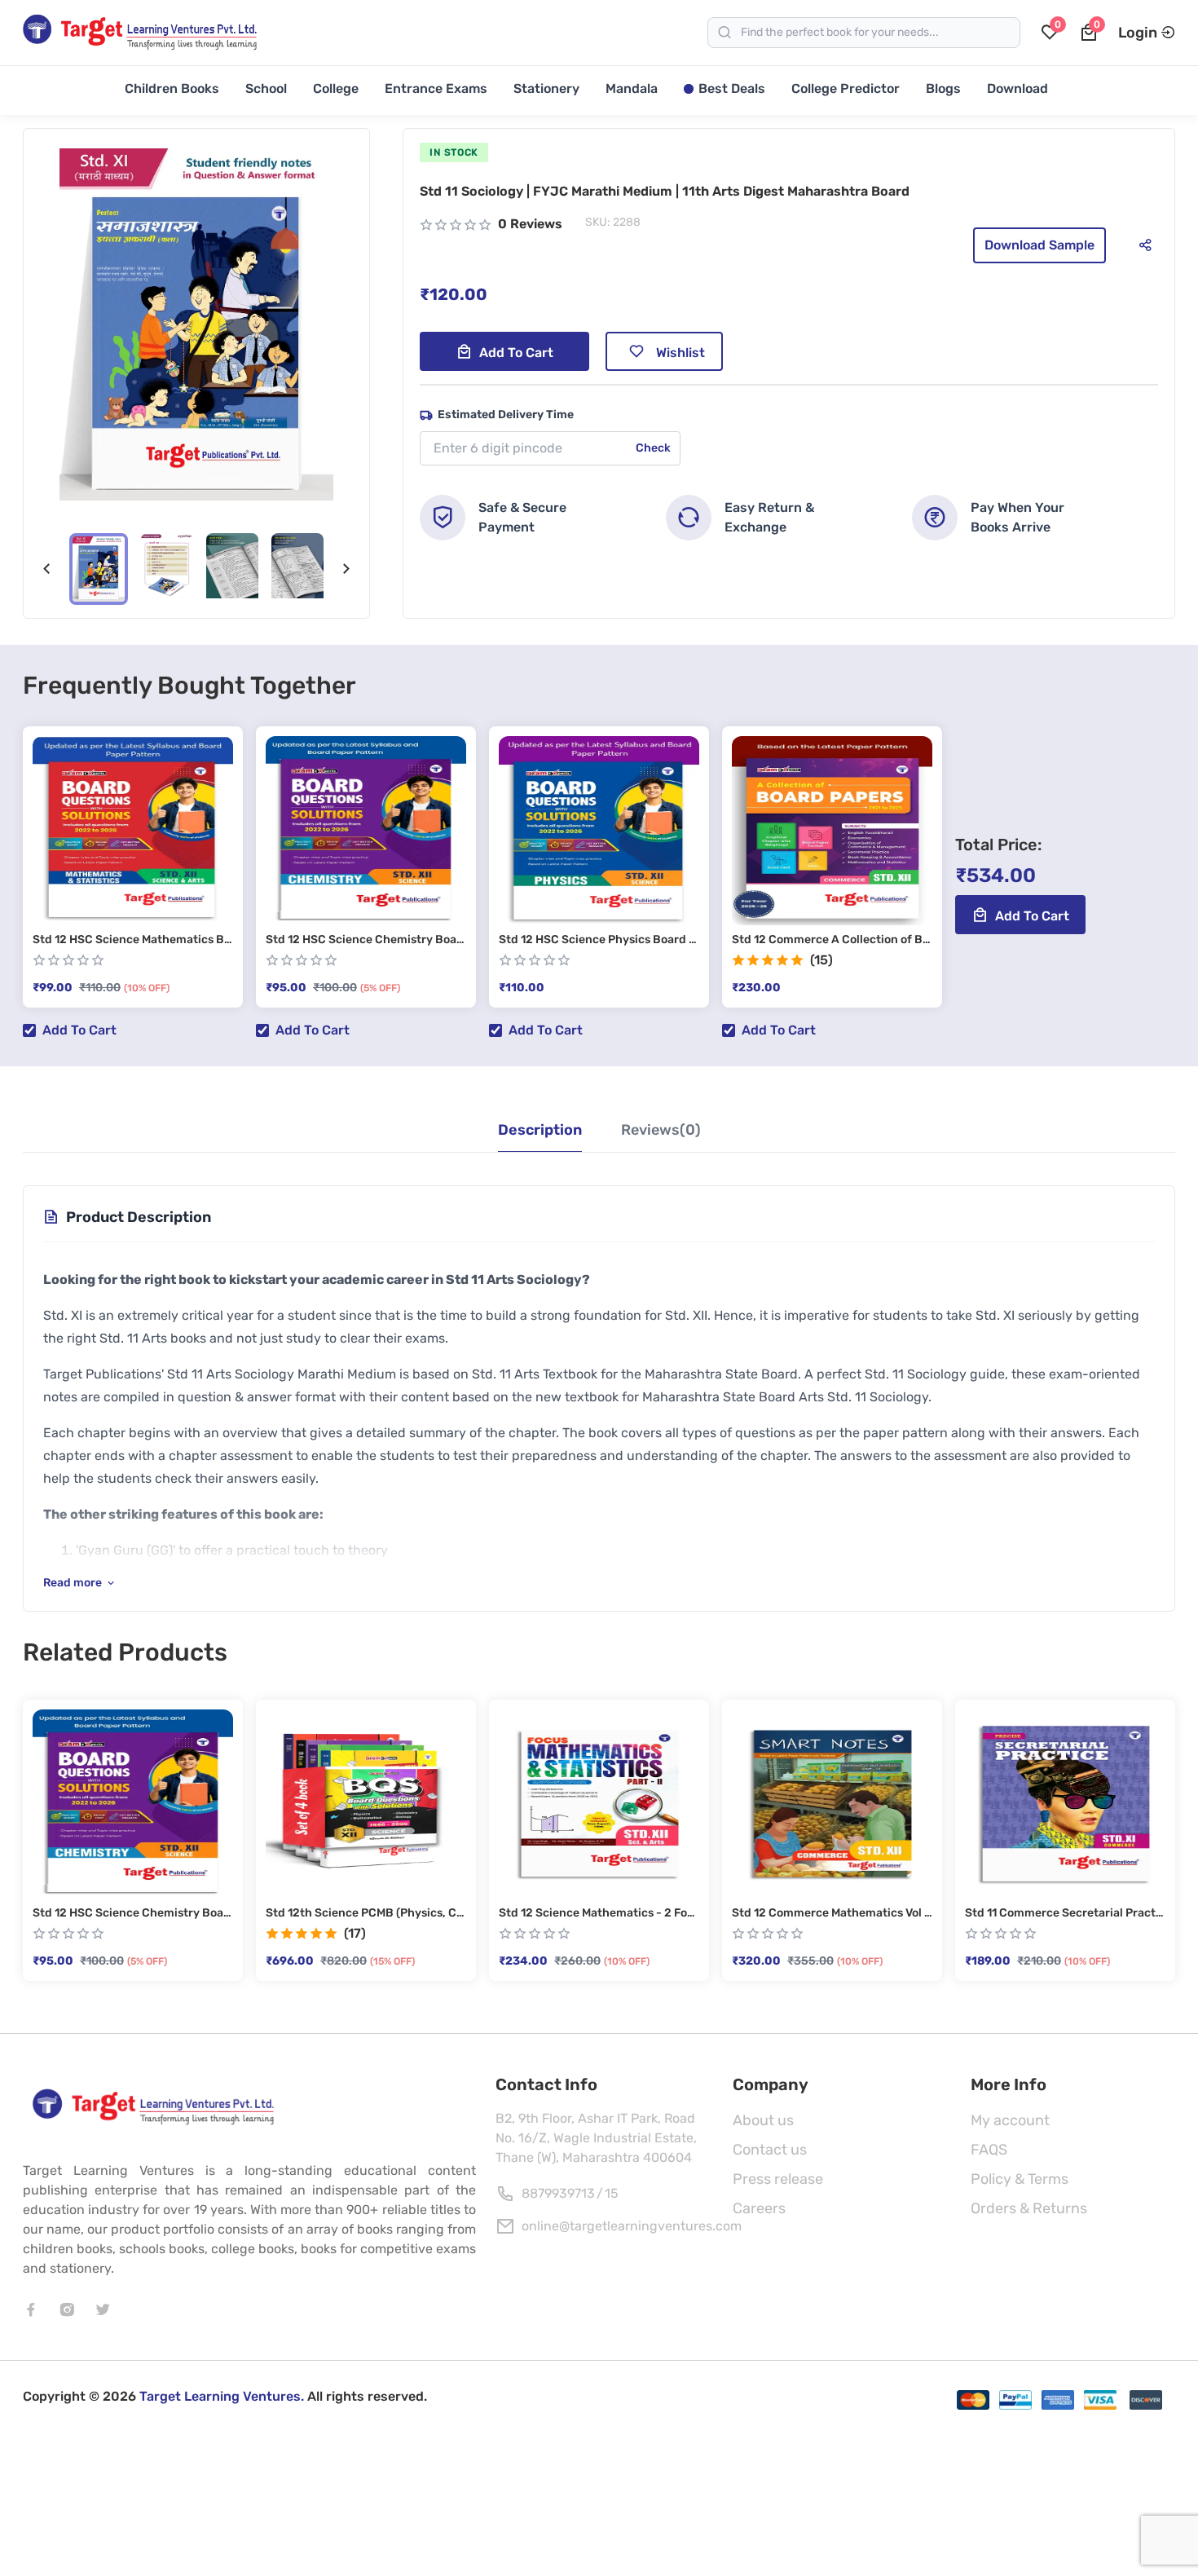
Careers (759, 2208)
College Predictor (846, 88)
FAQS (989, 2150)
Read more (73, 1583)
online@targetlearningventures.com (632, 2226)
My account (1010, 2120)
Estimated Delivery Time (506, 415)
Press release (778, 2179)
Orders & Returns (1029, 2208)
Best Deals (732, 88)
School (266, 88)
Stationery (546, 88)
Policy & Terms (1020, 2179)
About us (763, 2120)
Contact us (770, 2150)
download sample (1039, 245)
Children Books (172, 88)
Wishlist (680, 353)
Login (1138, 33)
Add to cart (516, 353)
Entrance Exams (436, 88)
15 (612, 2193)
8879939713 (558, 2193)
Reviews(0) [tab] (661, 1130)
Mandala (632, 88)
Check (653, 448)
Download (1017, 88)
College (336, 88)
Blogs (943, 88)
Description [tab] (540, 1130)
